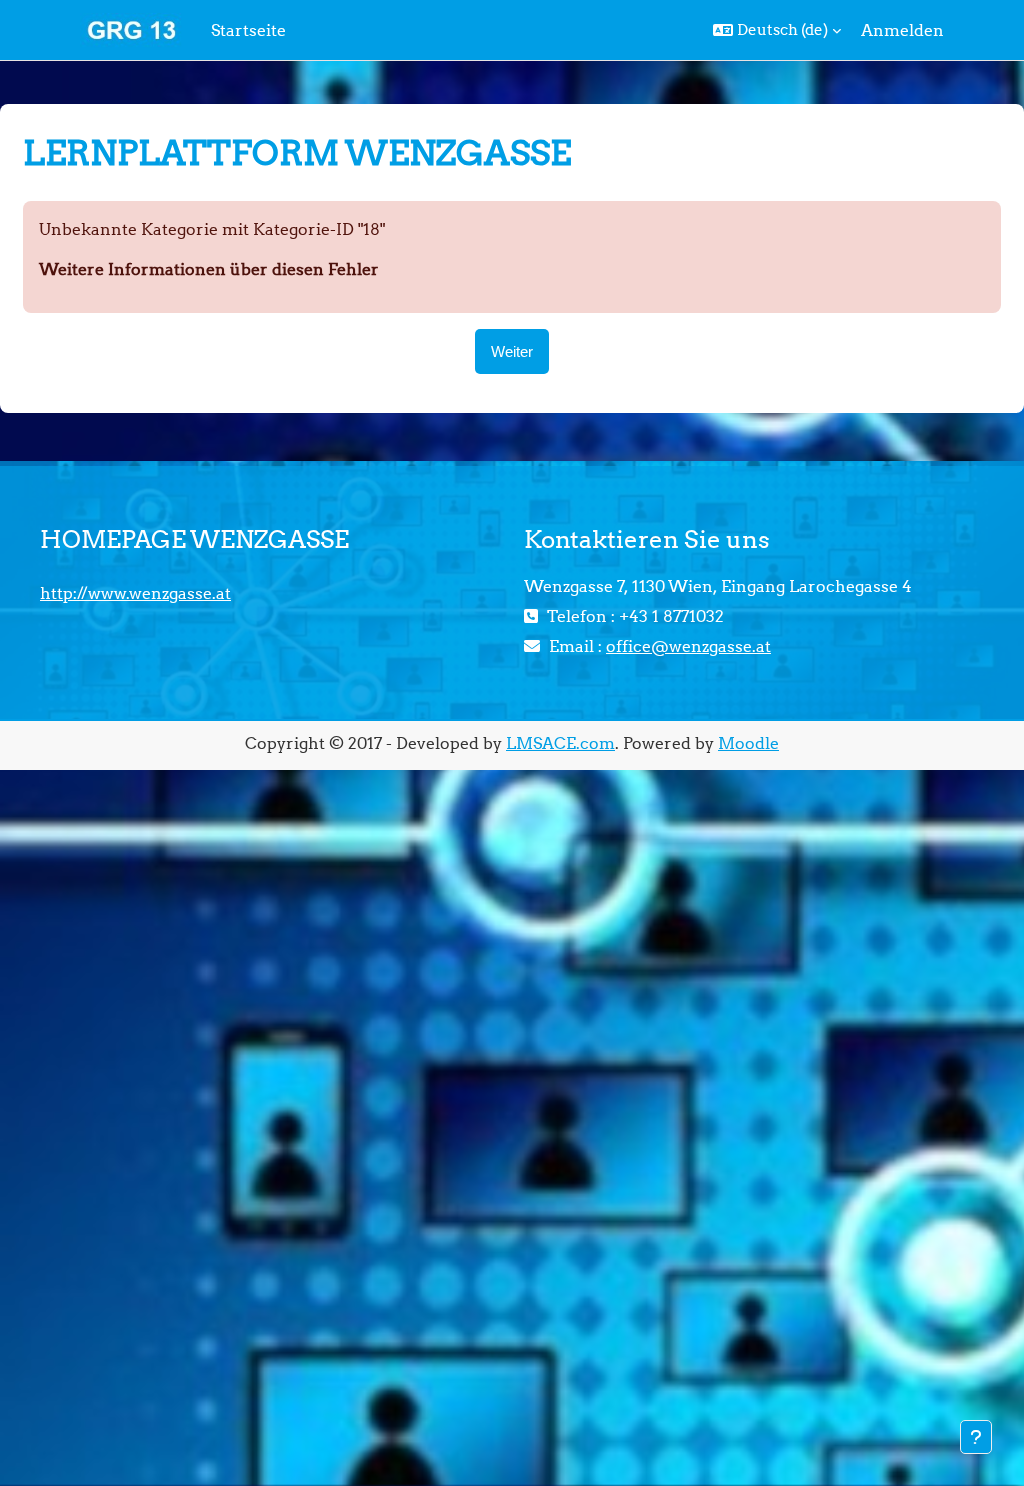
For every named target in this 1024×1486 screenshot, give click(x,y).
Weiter (512, 351)
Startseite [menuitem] (248, 30)
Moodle (748, 743)
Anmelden (902, 30)
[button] (777, 30)
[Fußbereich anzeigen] (976, 1437)
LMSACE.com (560, 743)
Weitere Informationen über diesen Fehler (209, 269)
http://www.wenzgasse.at (135, 593)
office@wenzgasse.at (688, 646)
